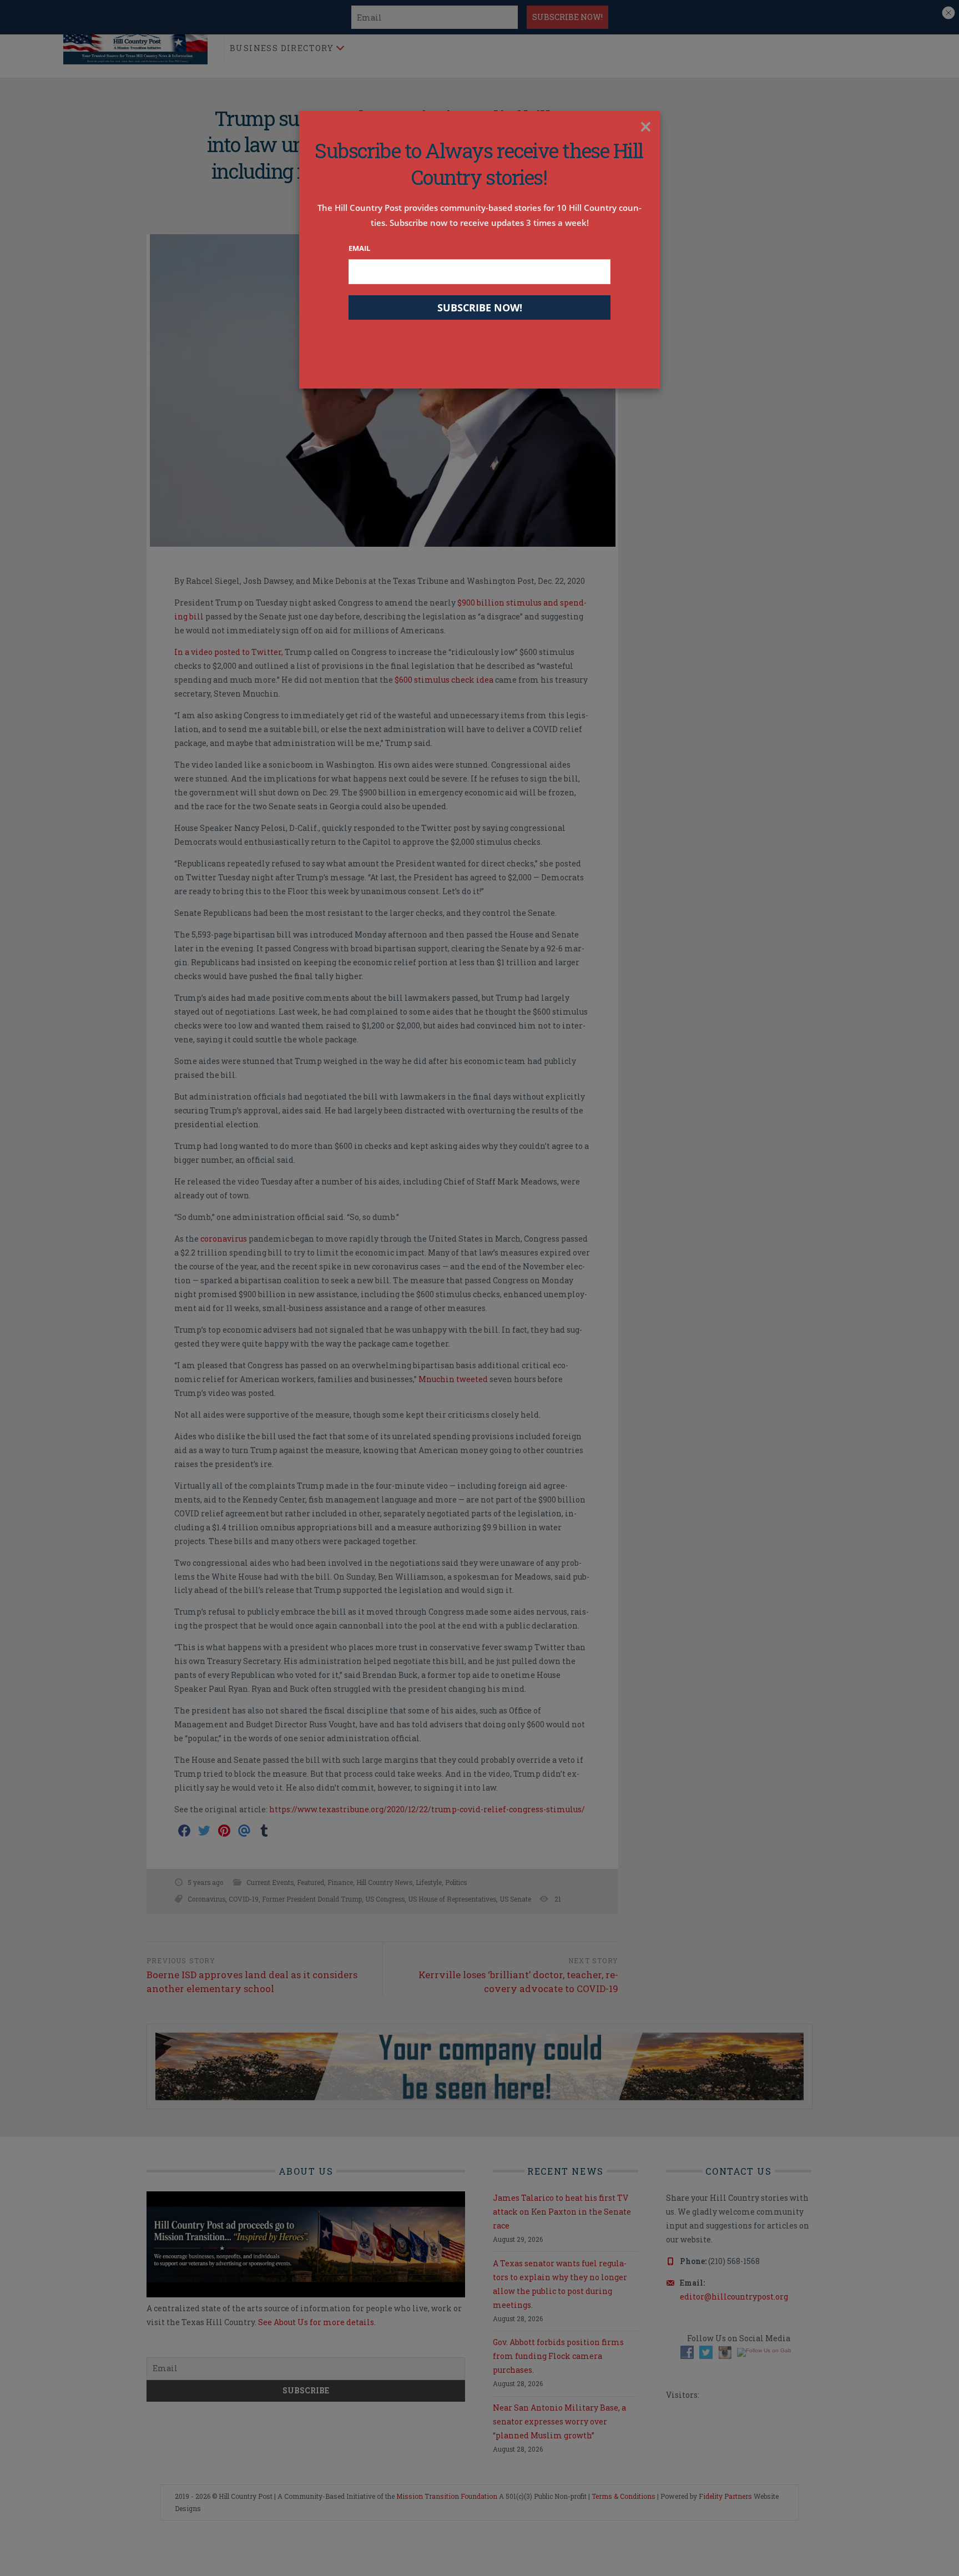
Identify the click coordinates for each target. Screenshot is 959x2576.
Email (359, 248)
